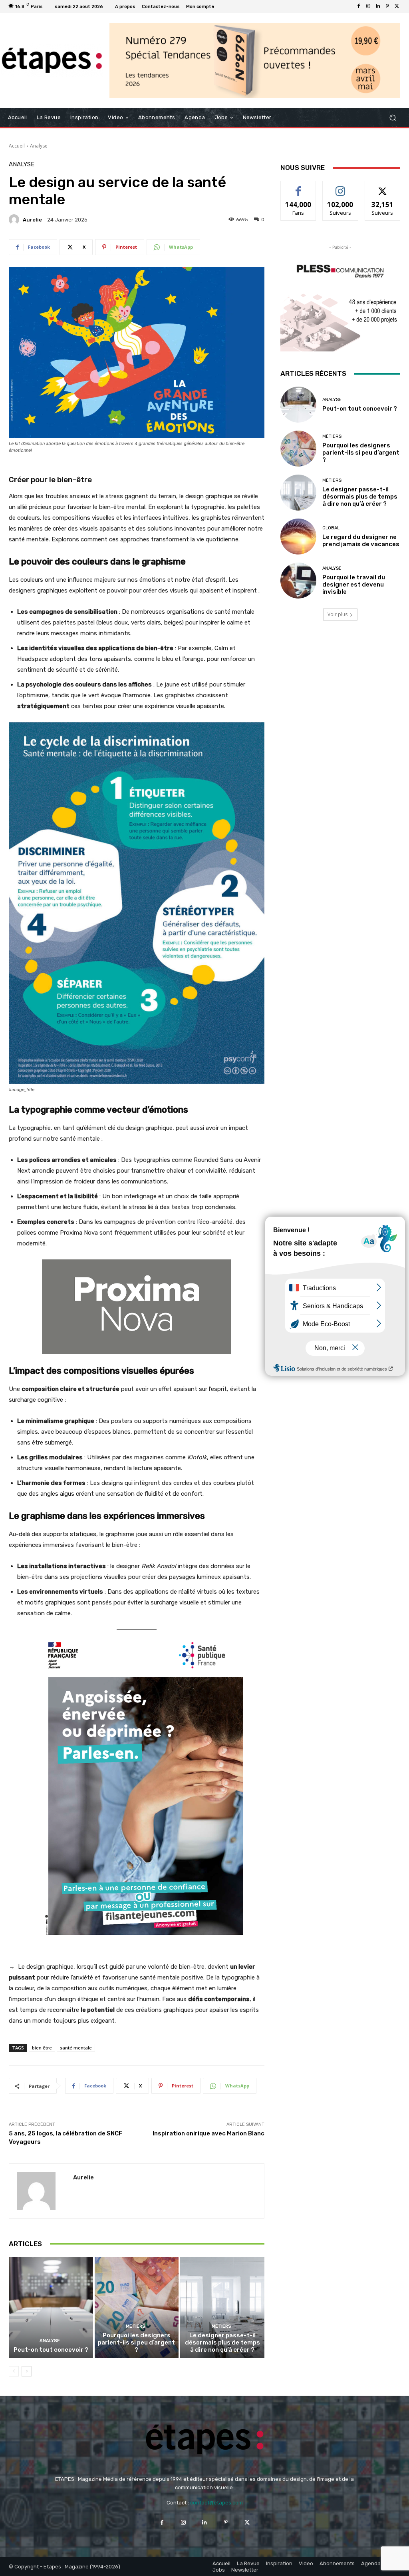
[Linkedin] (378, 6)
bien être (42, 2048)
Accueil (17, 146)
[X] (397, 6)
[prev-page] (14, 2371)
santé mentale (76, 2048)
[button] (392, 118)
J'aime (298, 187)
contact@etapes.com (216, 2503)
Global (331, 528)
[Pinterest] (387, 6)
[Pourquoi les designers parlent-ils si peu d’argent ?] (137, 2308)
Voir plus (338, 614)
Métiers (136, 2326)
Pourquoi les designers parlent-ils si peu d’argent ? (136, 2343)
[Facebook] (359, 6)
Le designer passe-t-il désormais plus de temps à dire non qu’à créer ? (222, 2343)
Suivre (341, 187)
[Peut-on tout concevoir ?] (51, 2308)
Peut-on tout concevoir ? (51, 2350)
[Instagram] (368, 6)
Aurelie (32, 220)
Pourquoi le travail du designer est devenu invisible (354, 585)
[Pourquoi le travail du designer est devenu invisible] (298, 581)
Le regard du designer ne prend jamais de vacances (361, 541)
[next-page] (27, 2371)
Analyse (39, 146)
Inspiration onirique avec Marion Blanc (208, 2133)
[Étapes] (52, 60)
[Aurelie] (15, 219)
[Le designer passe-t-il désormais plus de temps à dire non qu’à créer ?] (222, 2308)
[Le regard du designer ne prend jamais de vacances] (298, 537)
